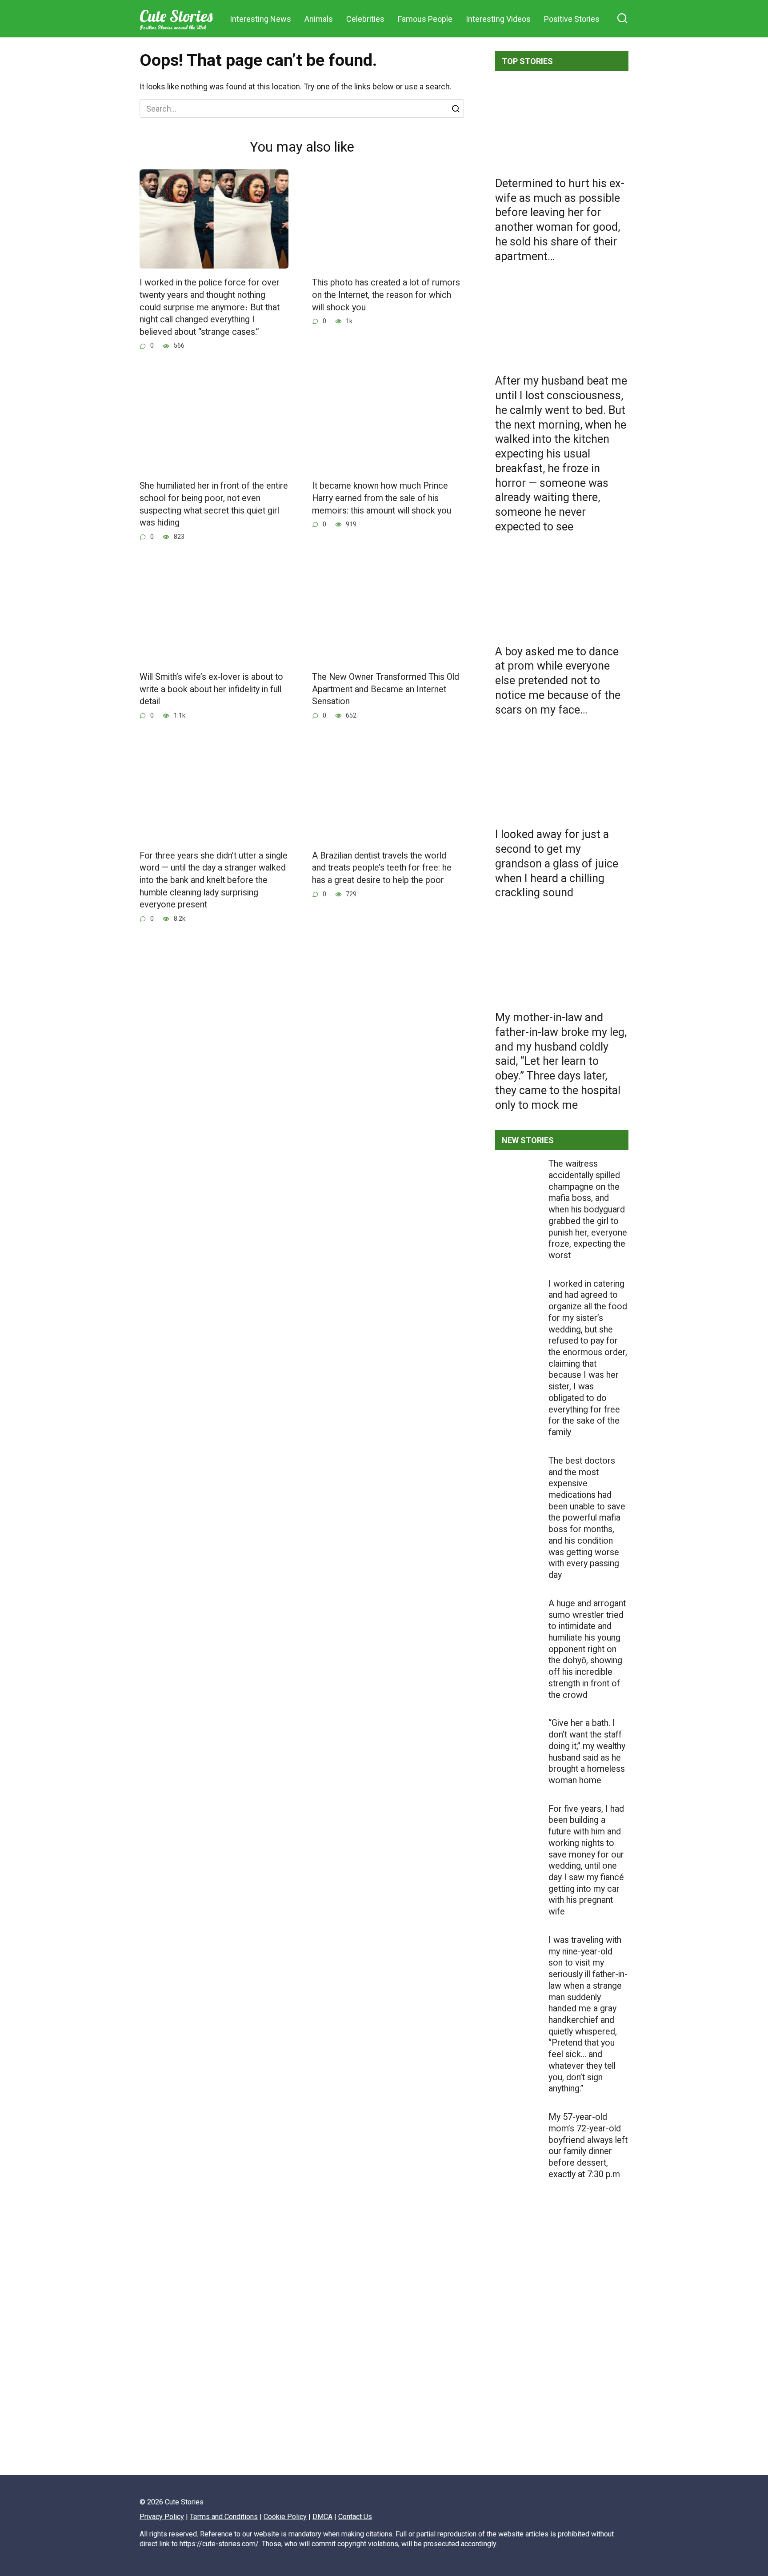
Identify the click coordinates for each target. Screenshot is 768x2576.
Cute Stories (176, 16)
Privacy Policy (162, 2517)
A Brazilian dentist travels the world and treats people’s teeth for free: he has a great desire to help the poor (382, 868)
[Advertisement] (562, 2357)
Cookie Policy (285, 2517)
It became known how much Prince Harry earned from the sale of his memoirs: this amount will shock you (382, 498)
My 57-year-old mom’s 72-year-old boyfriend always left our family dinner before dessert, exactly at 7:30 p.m (588, 2146)
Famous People (425, 19)
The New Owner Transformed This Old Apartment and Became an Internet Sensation (386, 689)
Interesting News (260, 19)
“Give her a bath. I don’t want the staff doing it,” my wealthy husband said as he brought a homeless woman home (587, 1752)
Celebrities (365, 19)
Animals (319, 19)
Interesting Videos (498, 19)
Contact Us (355, 2517)
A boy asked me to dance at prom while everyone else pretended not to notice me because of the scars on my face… (558, 680)
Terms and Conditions (224, 2517)
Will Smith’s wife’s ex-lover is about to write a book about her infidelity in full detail (211, 689)
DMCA (322, 2517)
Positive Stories (572, 19)
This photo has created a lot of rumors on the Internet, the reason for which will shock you (386, 295)
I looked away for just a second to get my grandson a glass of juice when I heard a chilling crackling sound (557, 863)
